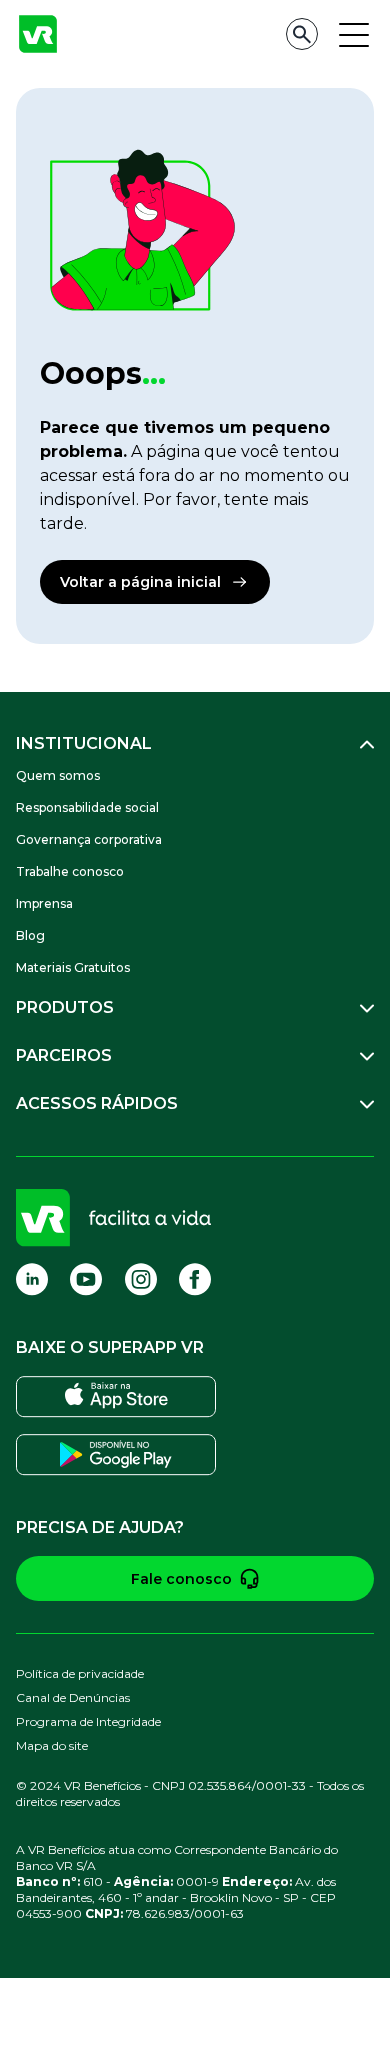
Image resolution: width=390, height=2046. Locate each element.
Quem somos (58, 775)
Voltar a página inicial (140, 582)
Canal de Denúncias (73, 1697)
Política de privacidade (80, 1673)
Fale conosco (181, 1579)
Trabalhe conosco (70, 871)
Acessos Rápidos (97, 1103)
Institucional (84, 743)
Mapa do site (52, 1745)
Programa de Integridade (88, 1721)
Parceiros (64, 1055)
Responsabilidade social (87, 807)
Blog (30, 935)
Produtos (65, 1007)
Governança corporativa (89, 839)
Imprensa (44, 903)
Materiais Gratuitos (73, 967)
